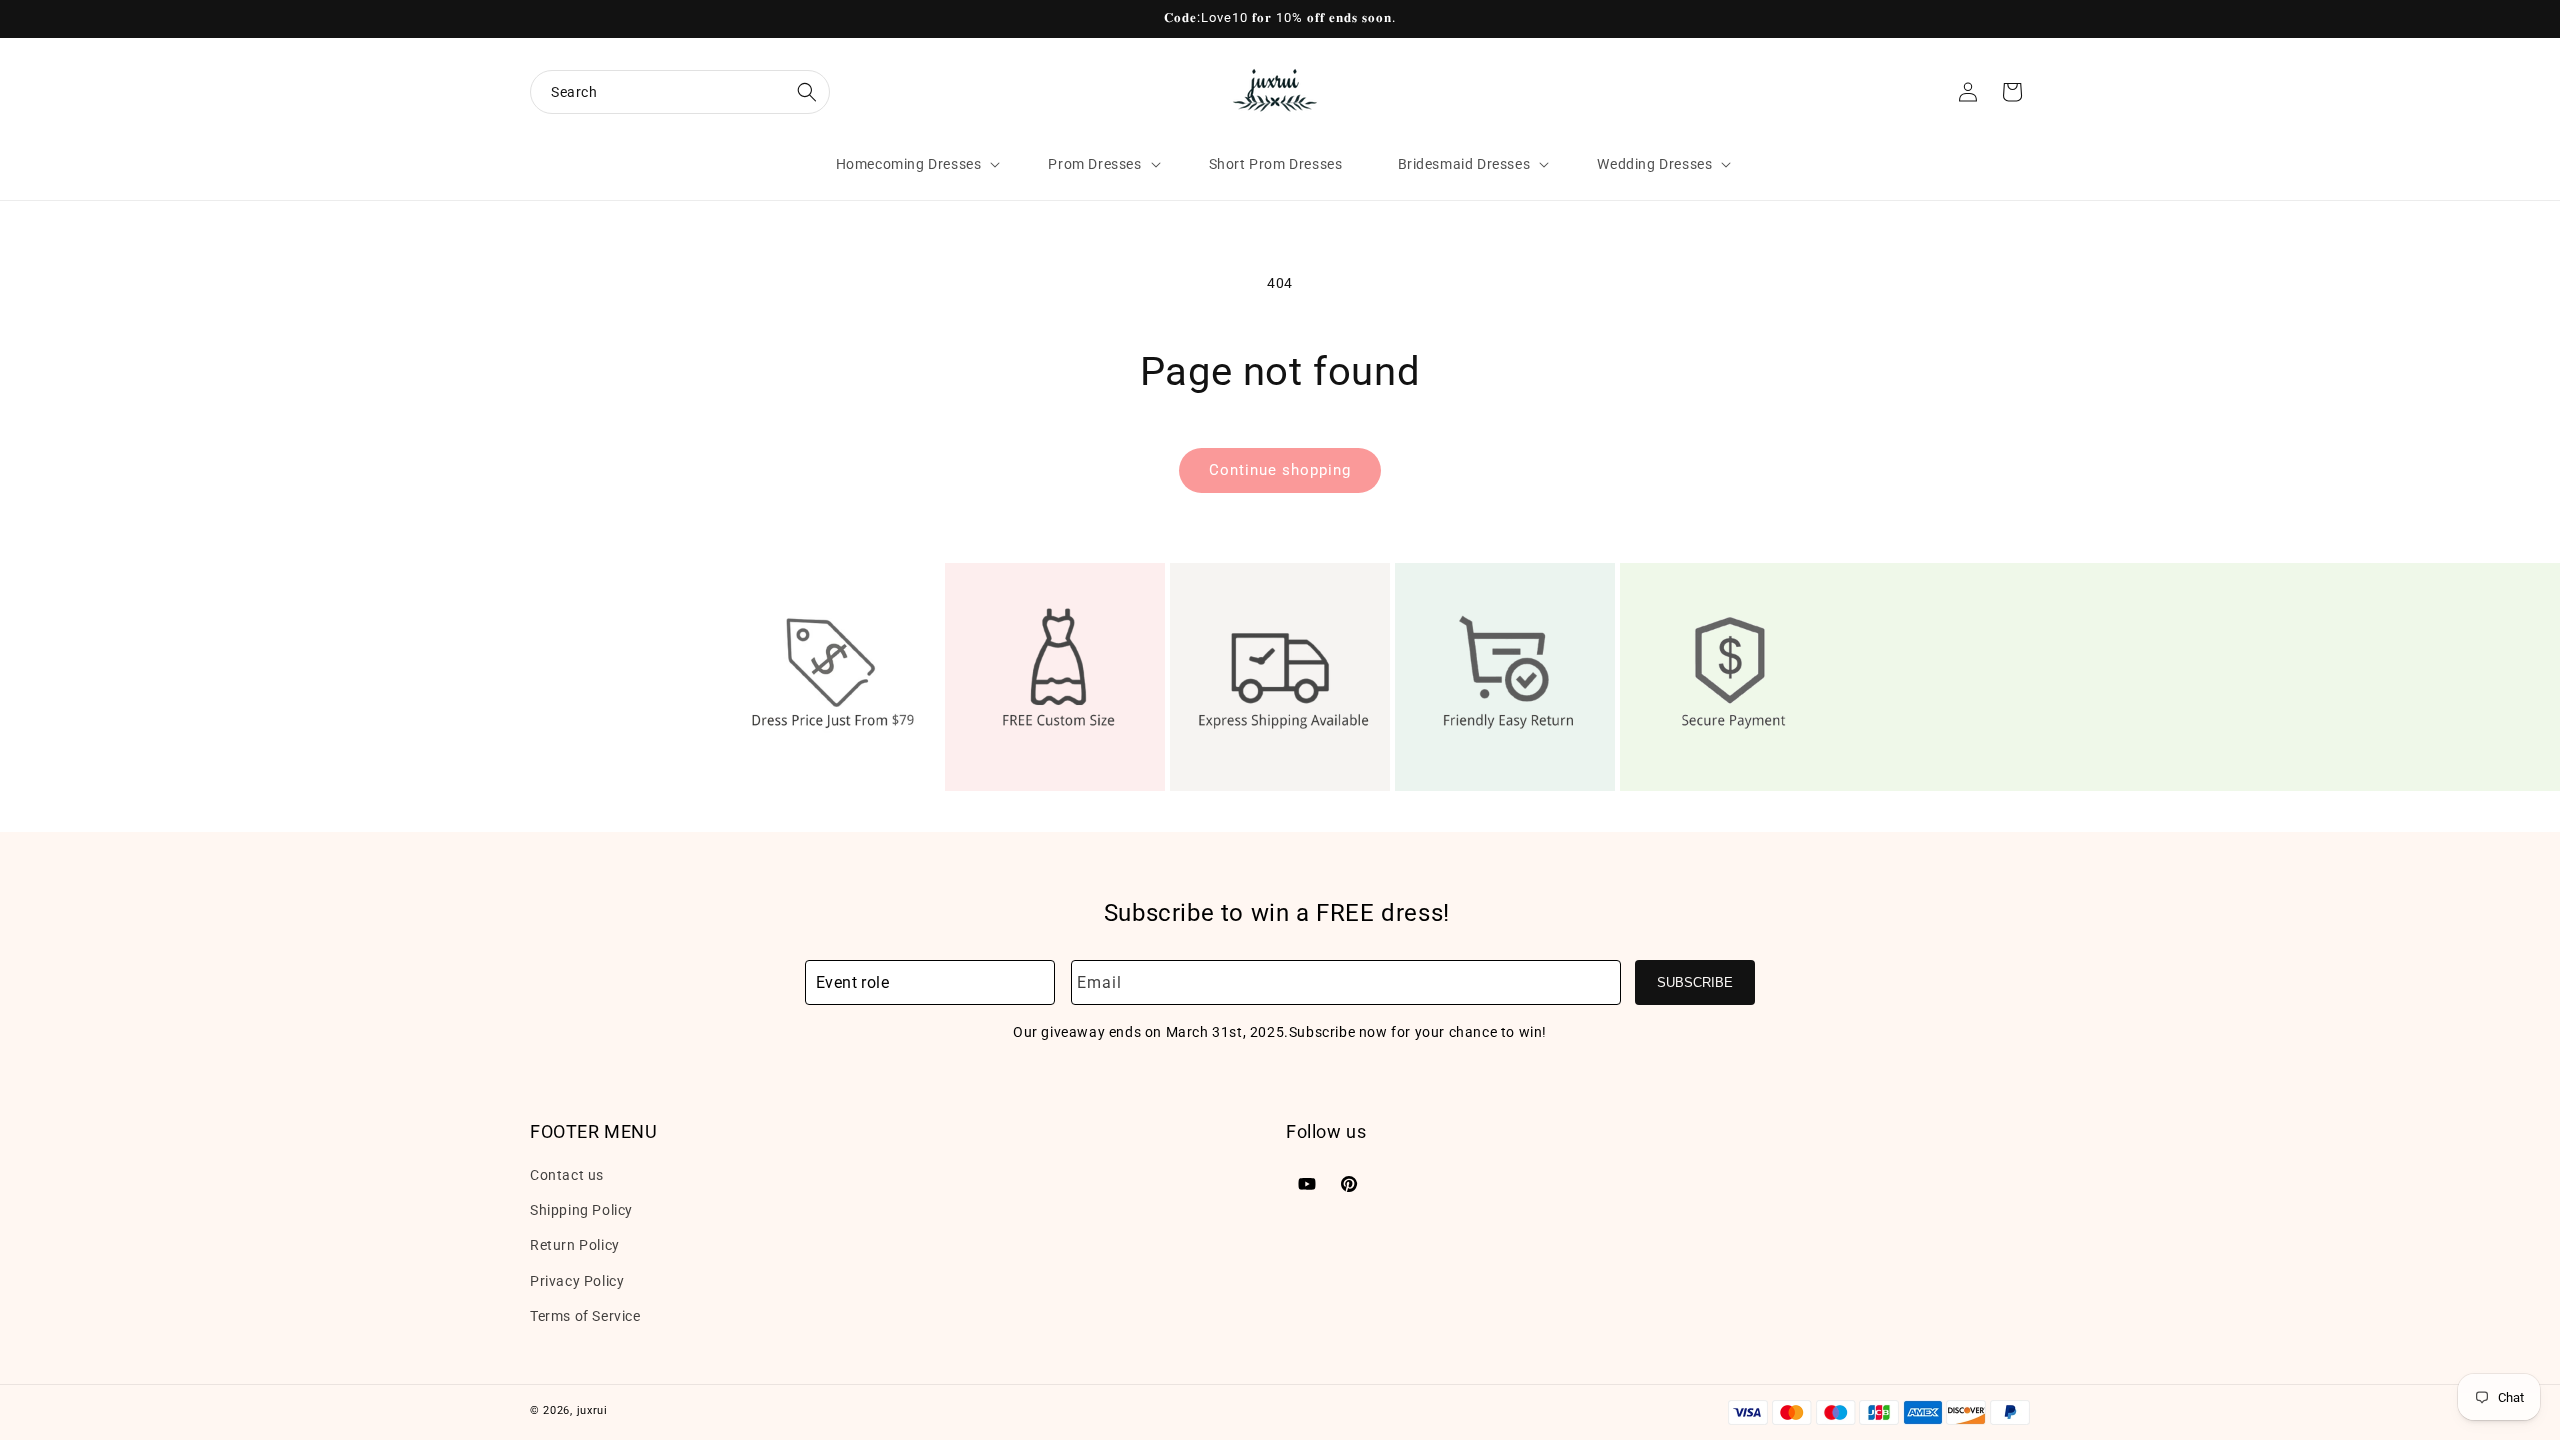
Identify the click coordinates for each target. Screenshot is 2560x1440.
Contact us (567, 1175)
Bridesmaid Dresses (1464, 164)
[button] (680, 92)
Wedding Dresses (1654, 164)
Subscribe (1695, 982)
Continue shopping (1280, 470)
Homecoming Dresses (909, 164)
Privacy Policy (577, 1281)
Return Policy (575, 1245)
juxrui (592, 1410)
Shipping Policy (581, 1210)
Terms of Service (585, 1316)
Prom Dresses (1094, 164)
